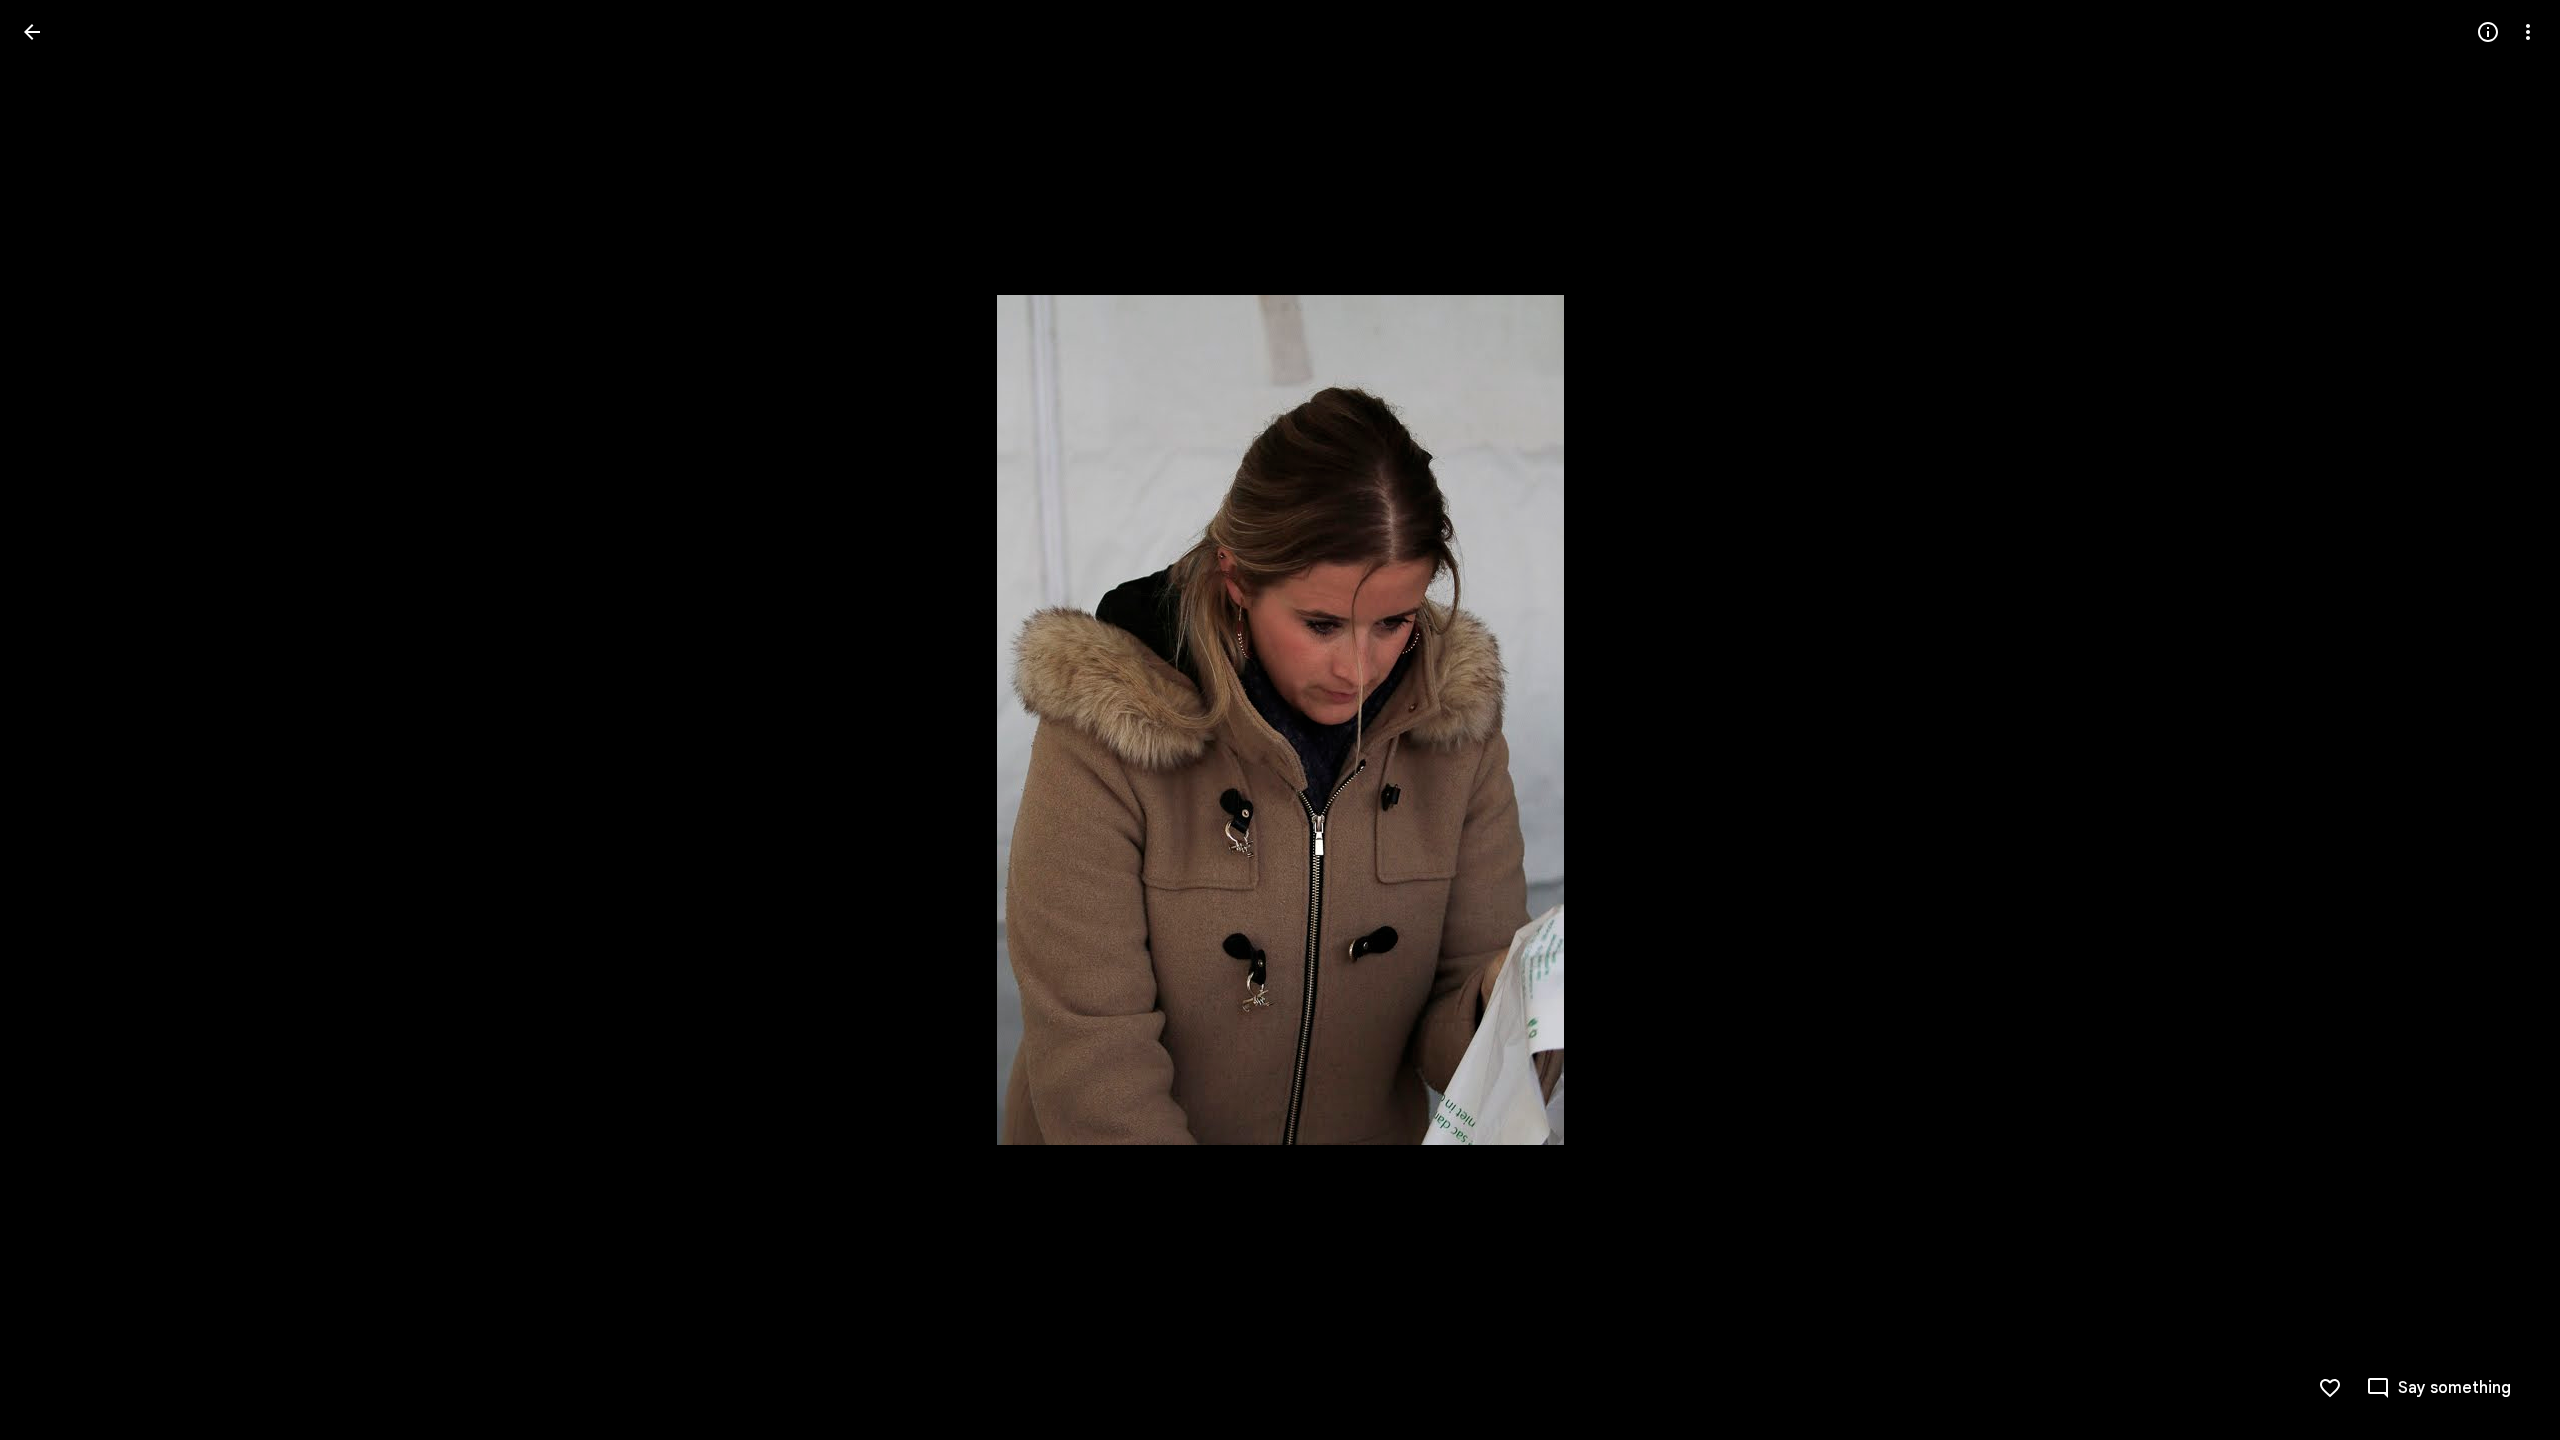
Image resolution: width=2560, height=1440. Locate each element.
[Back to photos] (32, 32)
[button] (56, 720)
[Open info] (2488, 32)
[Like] (2330, 1388)
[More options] (2528, 32)
